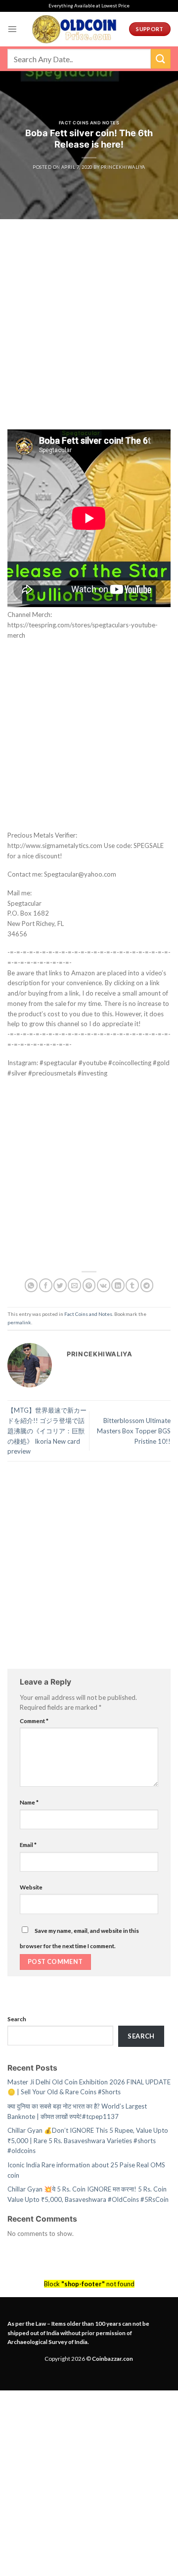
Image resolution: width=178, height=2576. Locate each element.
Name (29, 1802)
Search (17, 2019)
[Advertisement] (89, 337)
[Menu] (12, 29)
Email (28, 1845)
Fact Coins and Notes (89, 123)
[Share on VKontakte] (104, 1285)
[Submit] (161, 58)
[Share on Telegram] (147, 1285)
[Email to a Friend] (74, 1285)
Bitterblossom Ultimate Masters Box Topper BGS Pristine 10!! (134, 1431)
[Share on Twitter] (60, 1285)
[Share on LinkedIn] (118, 1285)
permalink (19, 1322)
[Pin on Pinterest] (89, 1285)
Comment (34, 1721)
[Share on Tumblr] (132, 1285)
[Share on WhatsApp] (31, 1285)
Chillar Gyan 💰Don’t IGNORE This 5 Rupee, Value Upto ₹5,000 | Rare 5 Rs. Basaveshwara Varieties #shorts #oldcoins (88, 2140)
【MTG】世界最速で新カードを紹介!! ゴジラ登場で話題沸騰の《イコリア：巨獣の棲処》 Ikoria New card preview (47, 1431)
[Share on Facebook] (46, 1285)
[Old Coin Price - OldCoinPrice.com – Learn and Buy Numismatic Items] (74, 29)
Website (31, 1887)
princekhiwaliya (123, 167)
